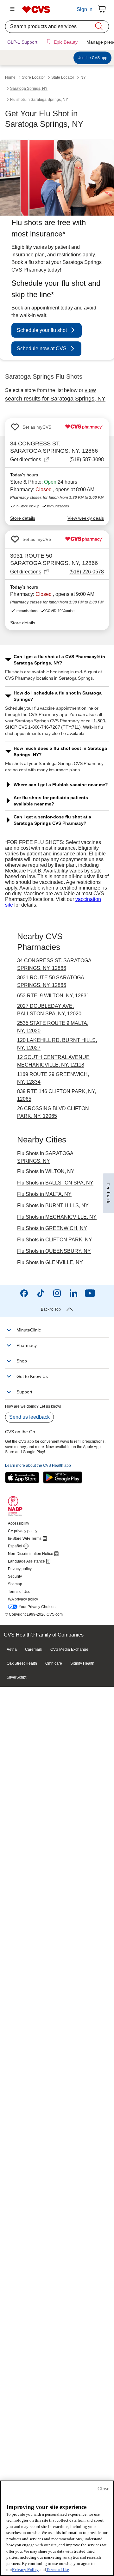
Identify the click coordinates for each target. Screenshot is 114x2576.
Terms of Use (57, 2570)
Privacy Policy (25, 2570)
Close (103, 2489)
